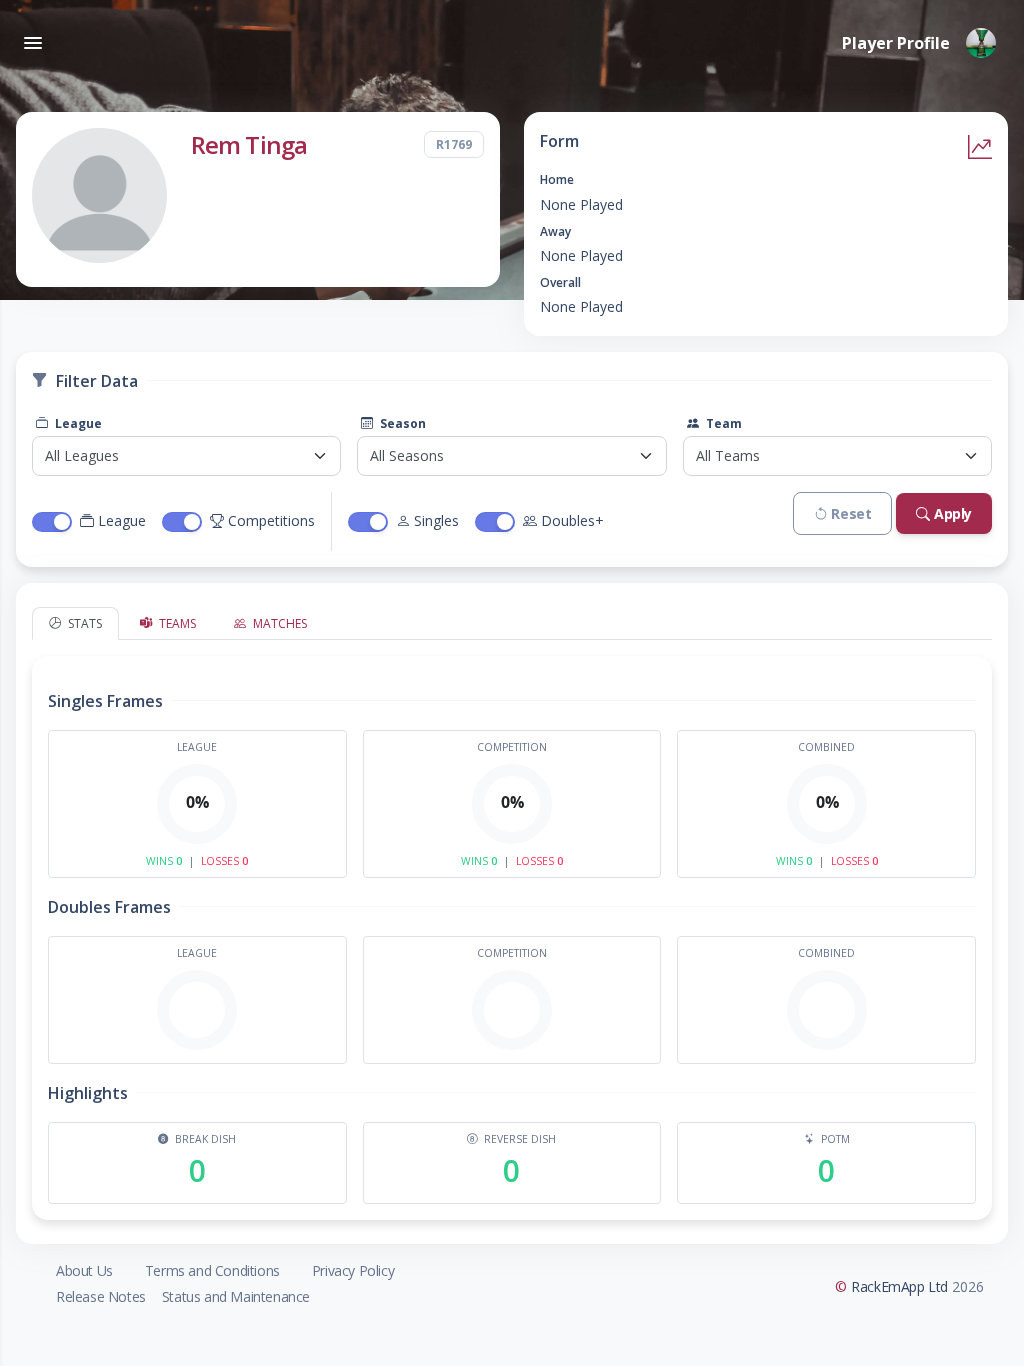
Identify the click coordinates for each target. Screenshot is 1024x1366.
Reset (851, 513)
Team (722, 423)
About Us (84, 1270)
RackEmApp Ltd (899, 1286)
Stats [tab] (83, 623)
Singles (436, 520)
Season (401, 423)
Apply (953, 513)
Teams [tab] (176, 623)
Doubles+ (572, 520)
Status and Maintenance (236, 1296)
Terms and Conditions (212, 1270)
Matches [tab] (278, 623)
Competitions (271, 520)
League (77, 423)
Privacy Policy (353, 1270)
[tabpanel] (512, 930)
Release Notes (101, 1296)
